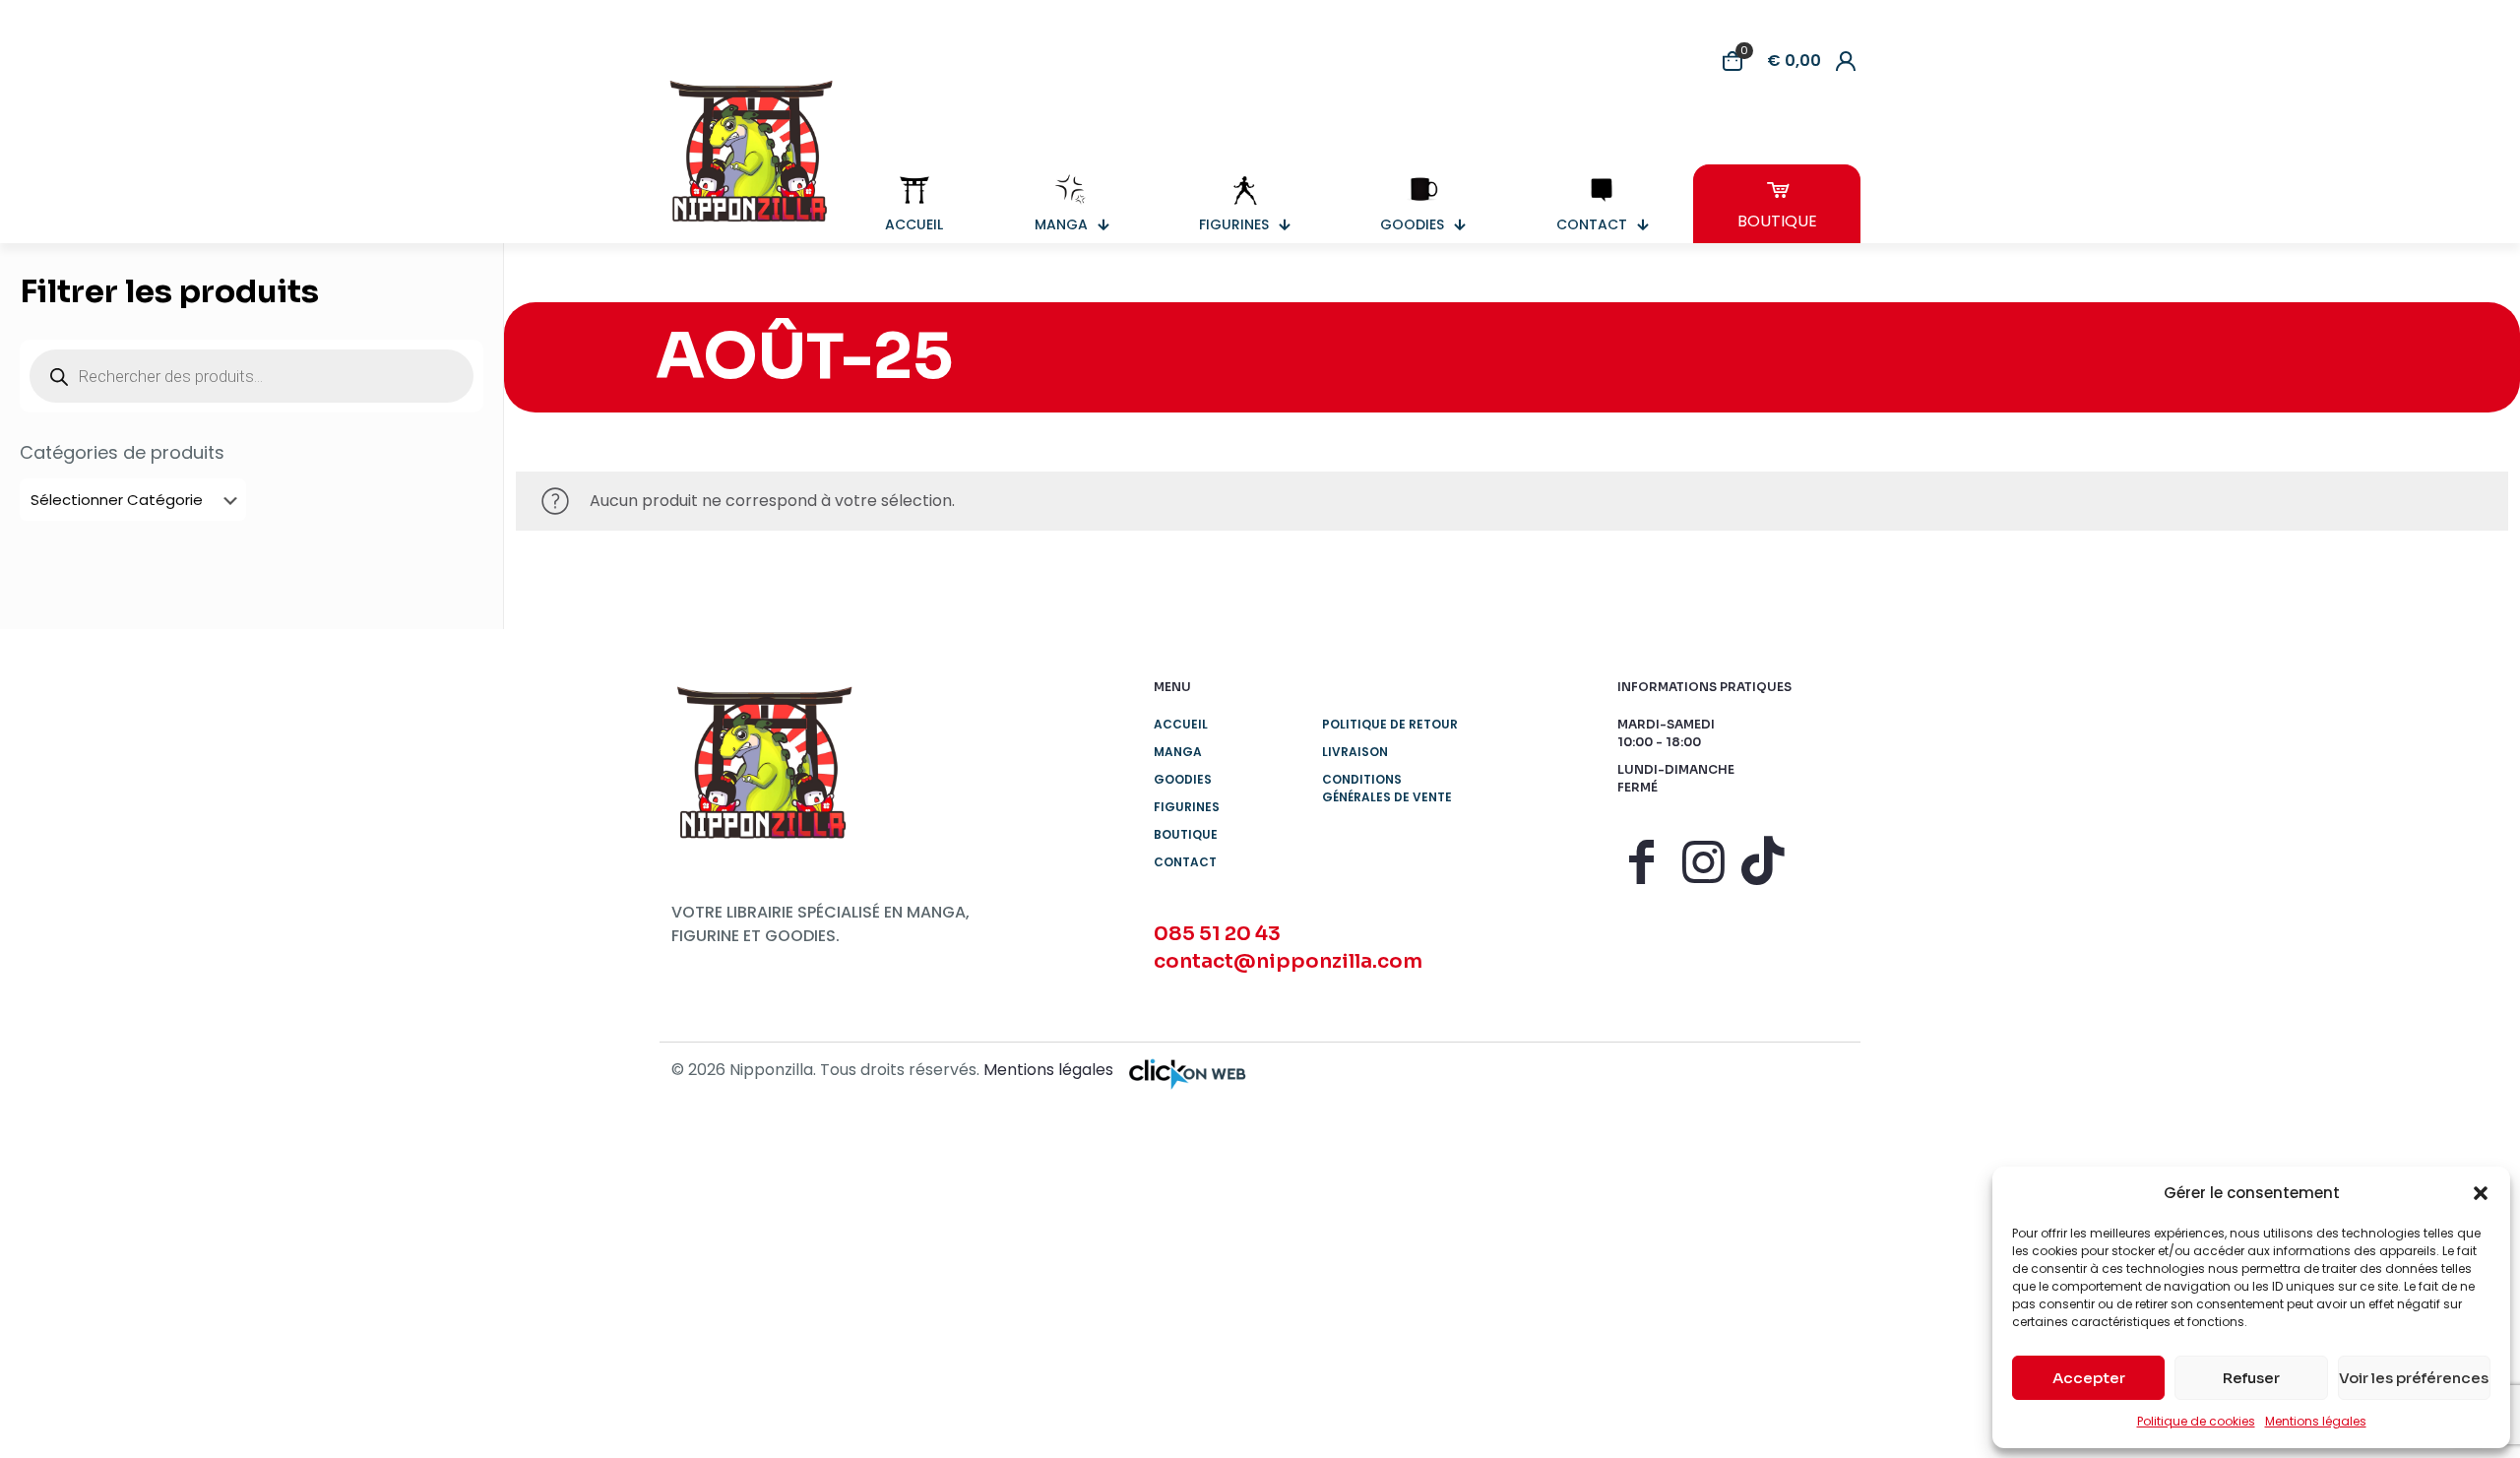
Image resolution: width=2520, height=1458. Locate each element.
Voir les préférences (2414, 1378)
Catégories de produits (122, 453)
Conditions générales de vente (1387, 788)
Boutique (1186, 834)
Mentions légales (2316, 1421)
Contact (1185, 862)
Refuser (2251, 1378)
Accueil (1181, 724)
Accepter (2089, 1378)
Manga (1178, 752)
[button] (2481, 1193)
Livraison (1355, 752)
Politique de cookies (2196, 1421)
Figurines (1187, 807)
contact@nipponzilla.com (1288, 961)
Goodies (1183, 779)
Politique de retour (1390, 724)
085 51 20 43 (1217, 934)
